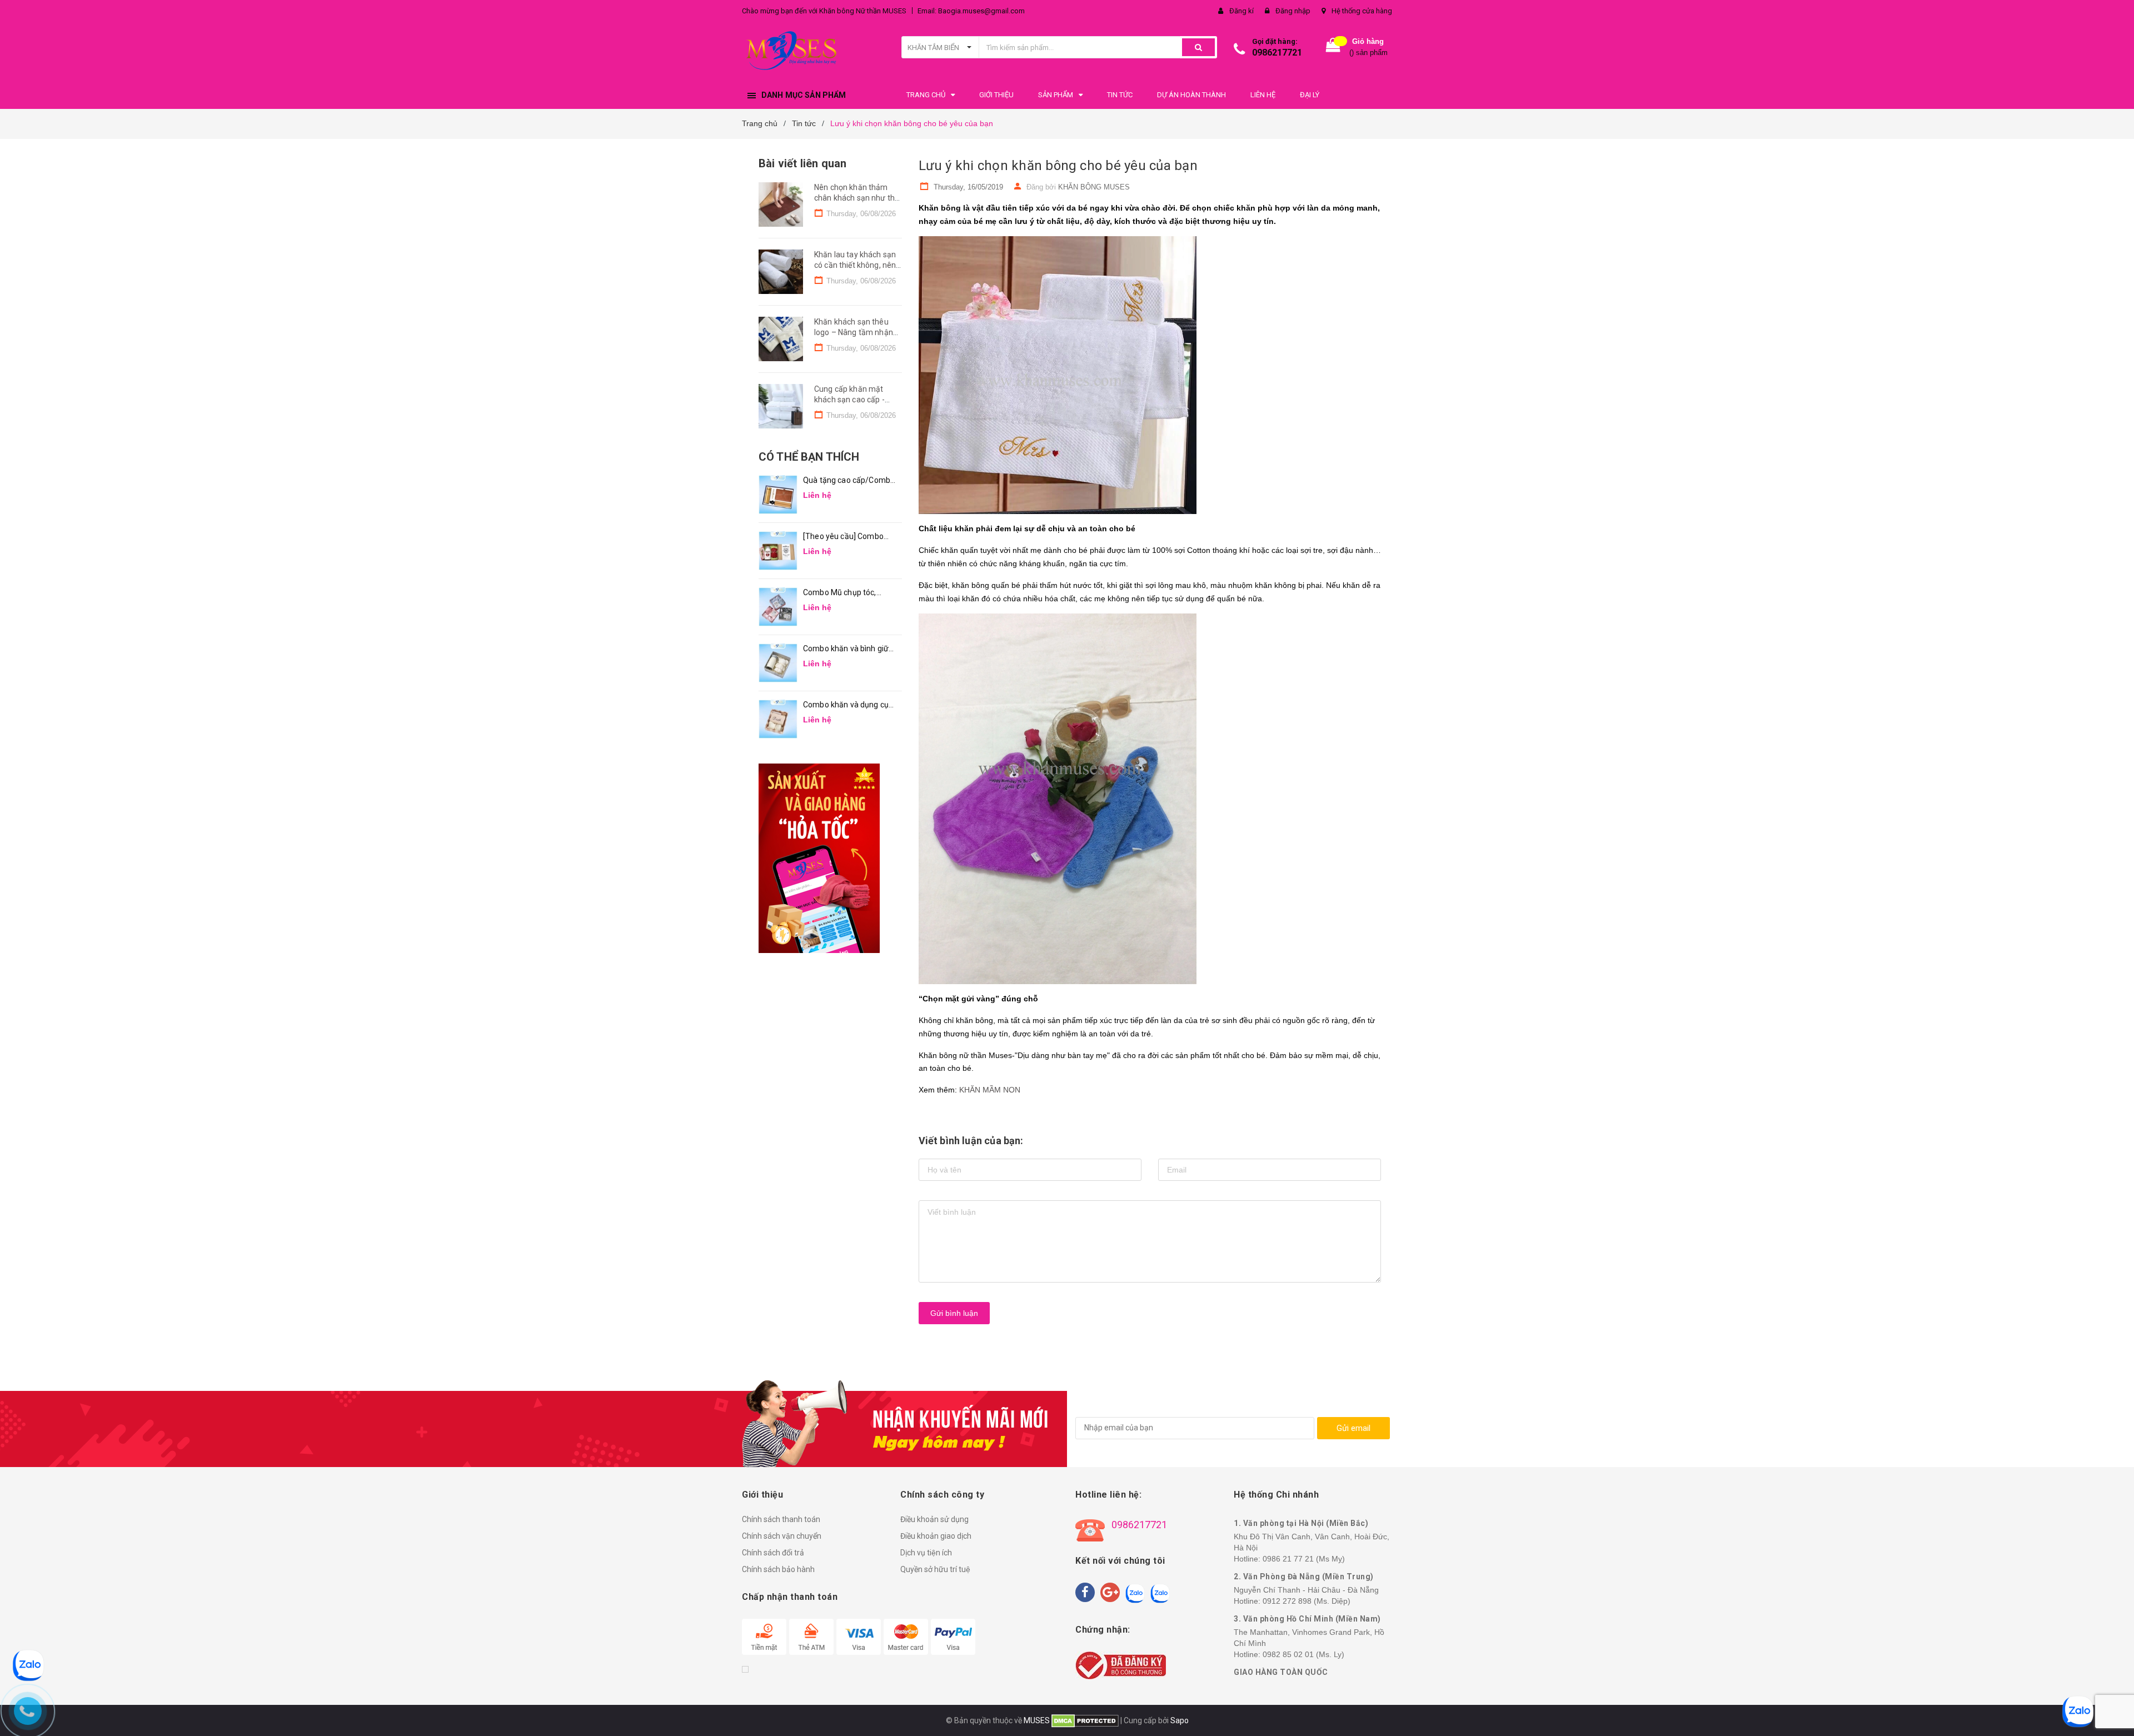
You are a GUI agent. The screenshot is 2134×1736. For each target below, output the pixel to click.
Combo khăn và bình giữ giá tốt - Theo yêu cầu (846, 649)
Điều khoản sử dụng (934, 1519)
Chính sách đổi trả (773, 1553)
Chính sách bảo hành (778, 1569)
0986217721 (1277, 53)
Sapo (1180, 1720)
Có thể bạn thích (809, 457)
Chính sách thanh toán (781, 1519)
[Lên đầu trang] (2115, 1714)
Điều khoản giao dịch (936, 1536)
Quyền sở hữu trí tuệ (935, 1569)
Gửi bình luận (954, 1313)
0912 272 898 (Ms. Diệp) (1307, 1601)
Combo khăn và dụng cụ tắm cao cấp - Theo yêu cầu (846, 705)
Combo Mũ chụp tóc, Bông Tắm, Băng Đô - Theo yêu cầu (841, 593)
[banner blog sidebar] (830, 858)
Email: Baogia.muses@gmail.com (971, 11)
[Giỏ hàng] (1333, 48)
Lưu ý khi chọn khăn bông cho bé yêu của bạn (1058, 166)
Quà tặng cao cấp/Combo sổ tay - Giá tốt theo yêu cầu (849, 481)
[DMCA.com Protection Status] (1084, 1720)
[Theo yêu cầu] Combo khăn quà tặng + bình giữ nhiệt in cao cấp (847, 537)
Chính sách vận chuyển (782, 1536)
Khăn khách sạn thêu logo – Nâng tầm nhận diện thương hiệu (854, 333)
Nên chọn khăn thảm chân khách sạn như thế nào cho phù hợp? (856, 198)
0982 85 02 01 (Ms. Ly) (1303, 1654)
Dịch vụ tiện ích (926, 1553)
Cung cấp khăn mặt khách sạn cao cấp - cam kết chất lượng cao (856, 400)
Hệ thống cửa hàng (1362, 11)
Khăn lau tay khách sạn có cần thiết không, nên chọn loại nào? (855, 265)
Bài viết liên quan (802, 163)
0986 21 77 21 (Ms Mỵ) (1304, 1559)
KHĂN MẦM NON (990, 1090)
